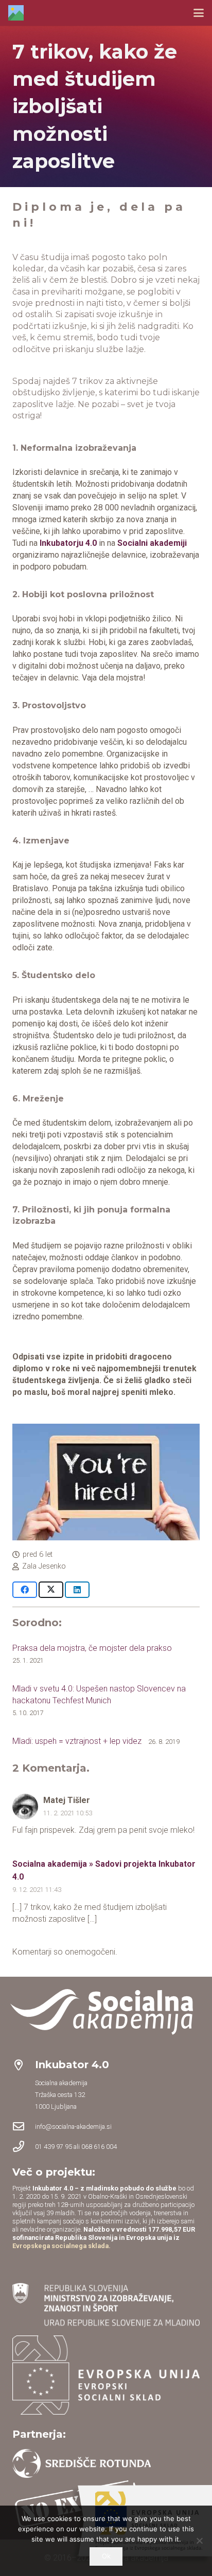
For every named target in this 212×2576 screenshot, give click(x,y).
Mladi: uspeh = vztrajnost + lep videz (77, 1741)
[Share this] (25, 1590)
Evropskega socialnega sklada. (61, 2246)
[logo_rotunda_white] (82, 2463)
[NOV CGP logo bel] (106, 2012)
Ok (106, 2556)
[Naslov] (16, 13)
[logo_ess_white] (106, 2375)
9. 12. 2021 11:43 (37, 1890)
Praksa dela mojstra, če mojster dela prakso (92, 1648)
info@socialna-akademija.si (73, 2127)
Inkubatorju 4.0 (68, 543)
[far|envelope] (24, 2126)
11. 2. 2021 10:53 (68, 1813)
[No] (199, 2541)
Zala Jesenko (44, 1566)
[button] (199, 13)
